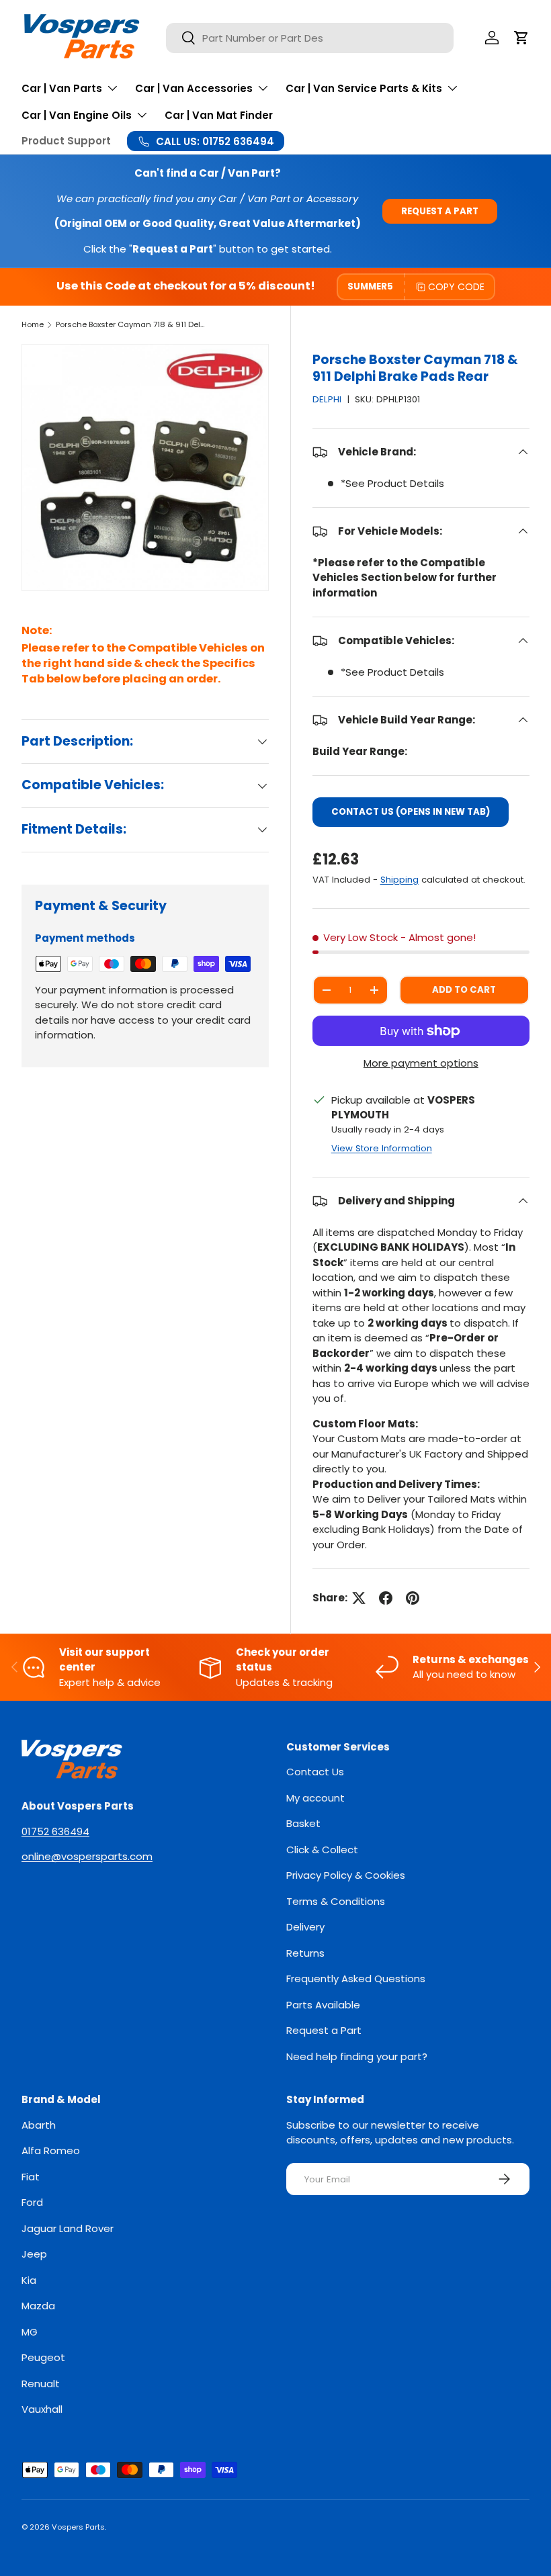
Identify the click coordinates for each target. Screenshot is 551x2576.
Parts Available (323, 2005)
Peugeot (43, 2357)
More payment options (421, 1063)
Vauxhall (42, 2409)
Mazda (38, 2306)
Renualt (41, 2384)
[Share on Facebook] (386, 1598)
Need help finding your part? (357, 2056)
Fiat (31, 2177)
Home (33, 324)
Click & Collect (322, 1850)
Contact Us (315, 1772)
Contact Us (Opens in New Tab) (411, 812)
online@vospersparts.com (87, 1856)
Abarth (39, 2125)
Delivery (305, 1927)
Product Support (66, 141)
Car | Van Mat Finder (219, 115)
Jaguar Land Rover (68, 2228)
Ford (32, 2202)
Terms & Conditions (336, 1901)
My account (315, 1798)
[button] (521, 38)
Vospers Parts (78, 2527)
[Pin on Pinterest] (413, 1598)
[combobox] (310, 38)
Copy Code (456, 287)
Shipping (399, 880)
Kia (29, 2280)
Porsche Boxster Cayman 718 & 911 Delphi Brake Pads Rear (131, 324)
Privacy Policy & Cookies (346, 1875)
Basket (303, 1823)
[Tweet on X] (359, 1598)
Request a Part (440, 211)
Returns (305, 1953)
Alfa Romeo (51, 2150)
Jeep (34, 2254)
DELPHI (327, 399)
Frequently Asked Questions (356, 1979)
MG (30, 2332)
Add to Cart (464, 990)
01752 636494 (55, 1831)
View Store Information (382, 1148)
